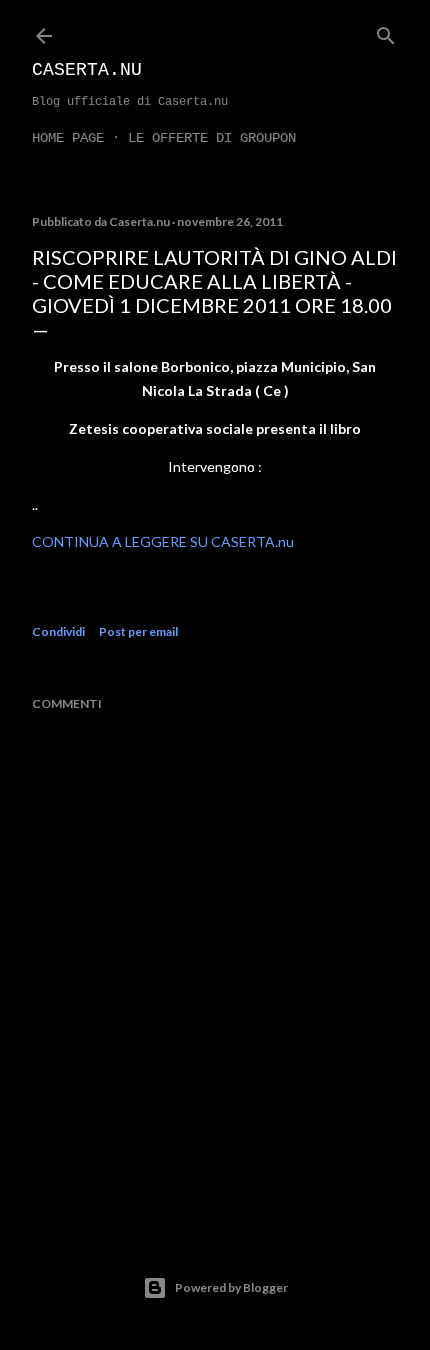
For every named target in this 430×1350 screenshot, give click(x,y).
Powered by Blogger (231, 1287)
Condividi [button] (58, 631)
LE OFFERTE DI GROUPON (212, 138)
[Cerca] (386, 31)
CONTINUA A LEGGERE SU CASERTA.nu (163, 541)
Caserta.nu (87, 70)
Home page (68, 138)
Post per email (138, 631)
